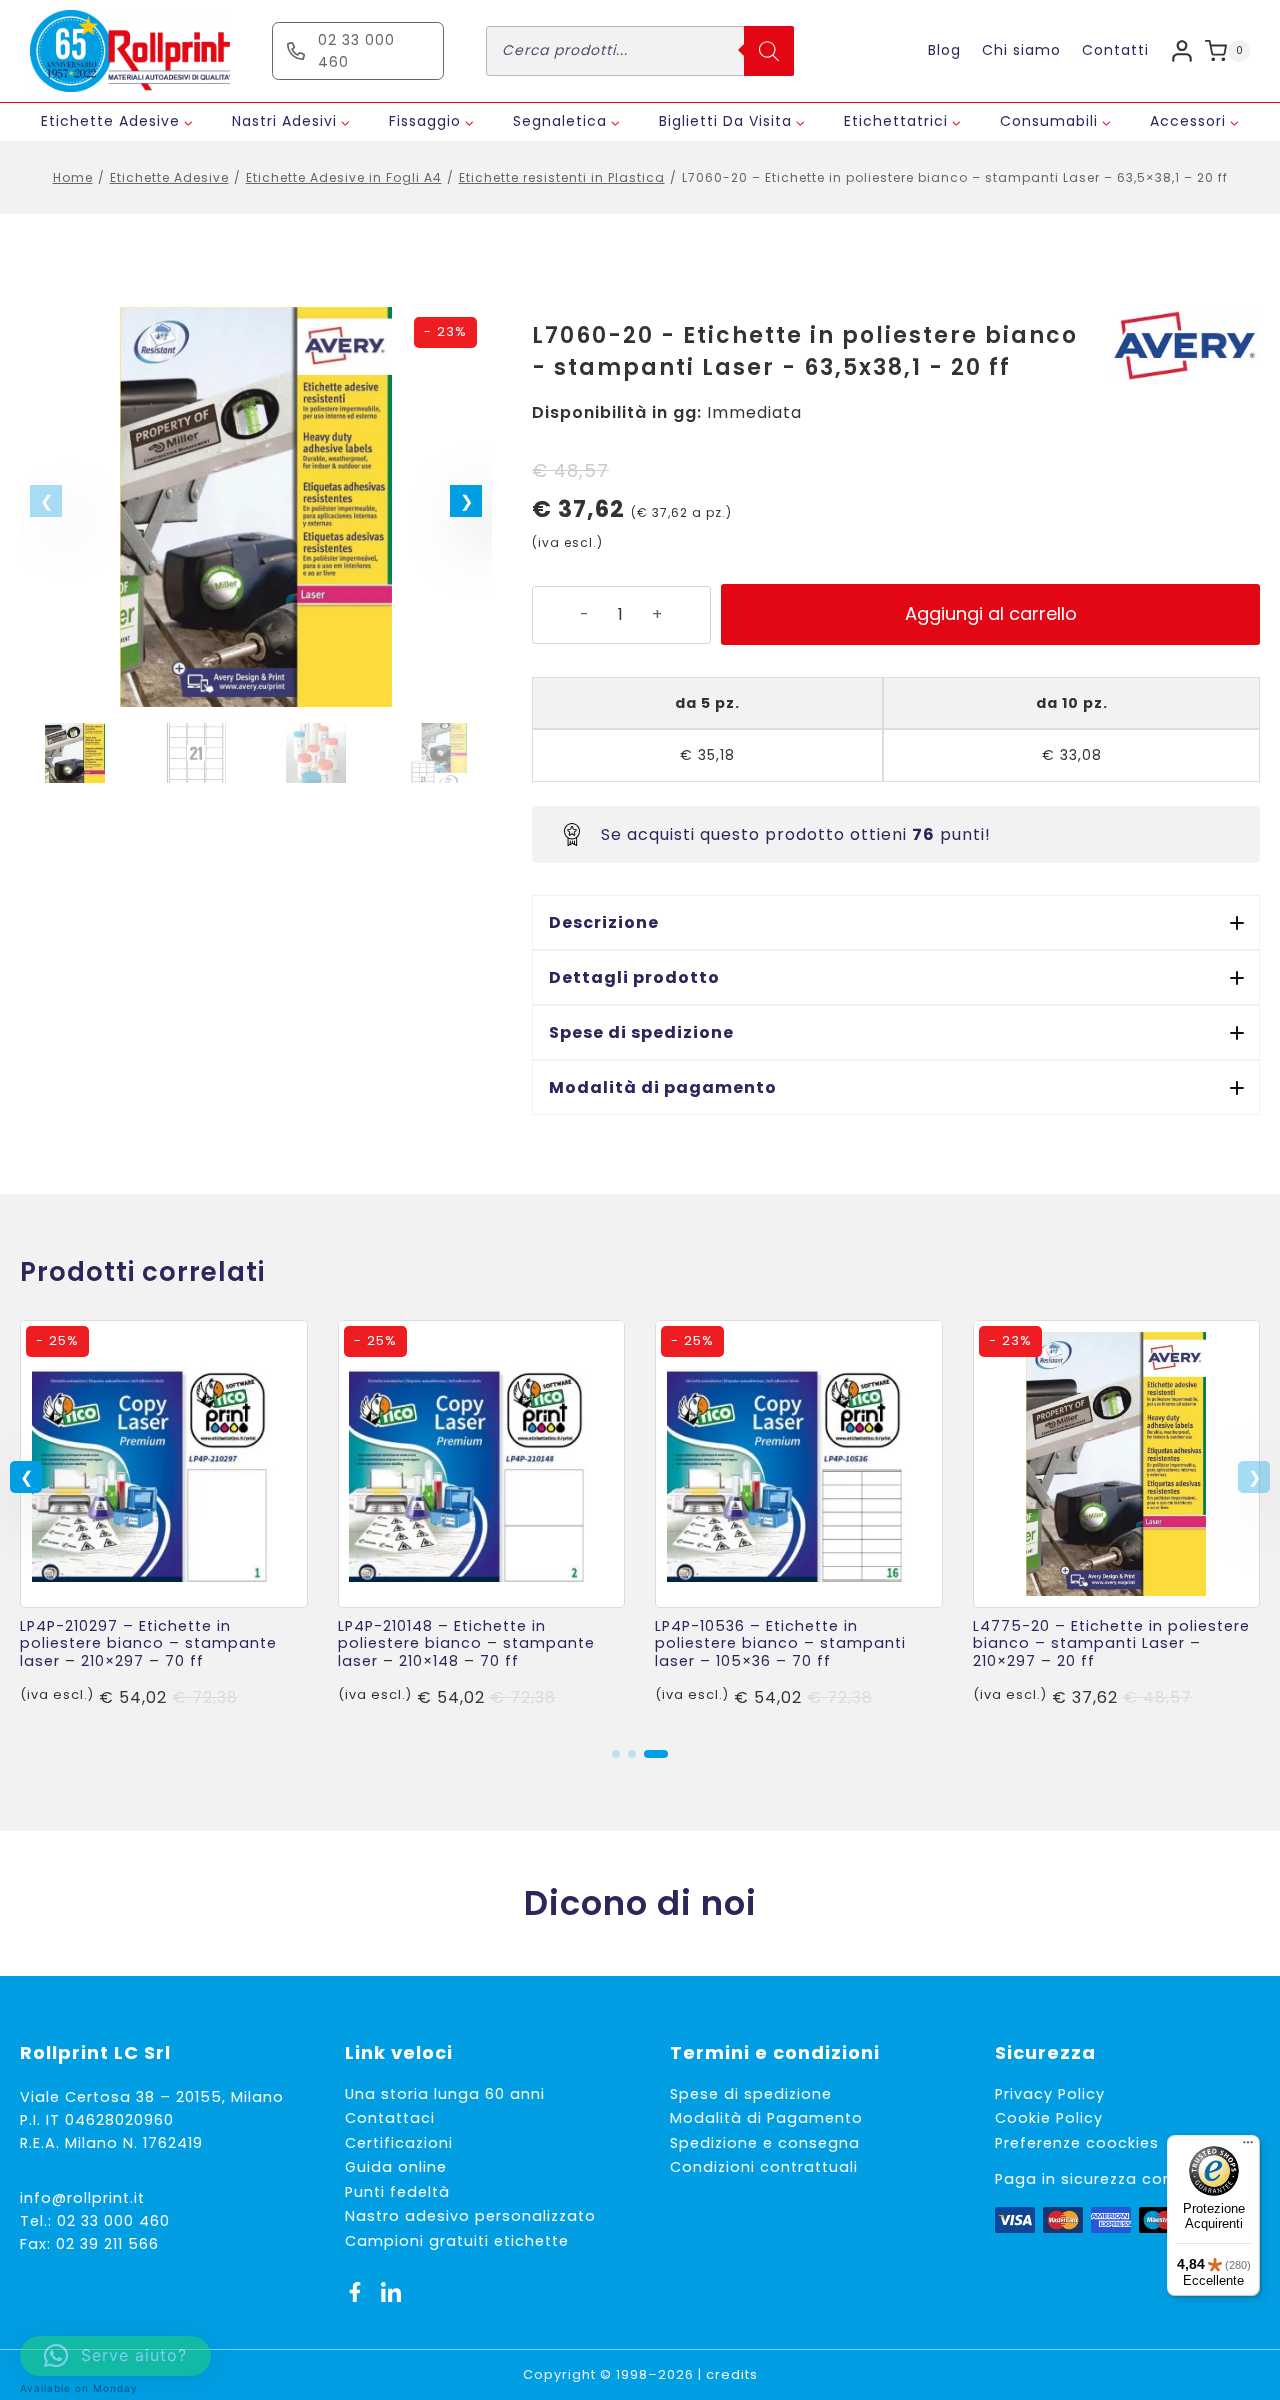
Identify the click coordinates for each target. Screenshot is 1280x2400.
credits (732, 2374)
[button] (466, 501)
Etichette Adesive (169, 177)
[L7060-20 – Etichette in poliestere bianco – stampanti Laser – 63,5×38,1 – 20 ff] (256, 507)
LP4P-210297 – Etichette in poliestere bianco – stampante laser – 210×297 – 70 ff (148, 1643)
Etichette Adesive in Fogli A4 (344, 177)
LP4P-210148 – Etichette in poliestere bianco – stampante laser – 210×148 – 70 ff (466, 1643)
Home (73, 177)
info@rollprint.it (82, 2198)
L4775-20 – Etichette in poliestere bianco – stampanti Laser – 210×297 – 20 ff (1111, 1643)
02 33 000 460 (113, 2221)
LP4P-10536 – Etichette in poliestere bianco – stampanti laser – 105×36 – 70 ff (780, 1643)
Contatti (1115, 50)
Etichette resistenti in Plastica (562, 177)
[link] (164, 1523)
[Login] (1182, 50)
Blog (944, 50)
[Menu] (1248, 2147)
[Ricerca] (769, 51)
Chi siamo (1021, 50)
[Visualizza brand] (1185, 345)
